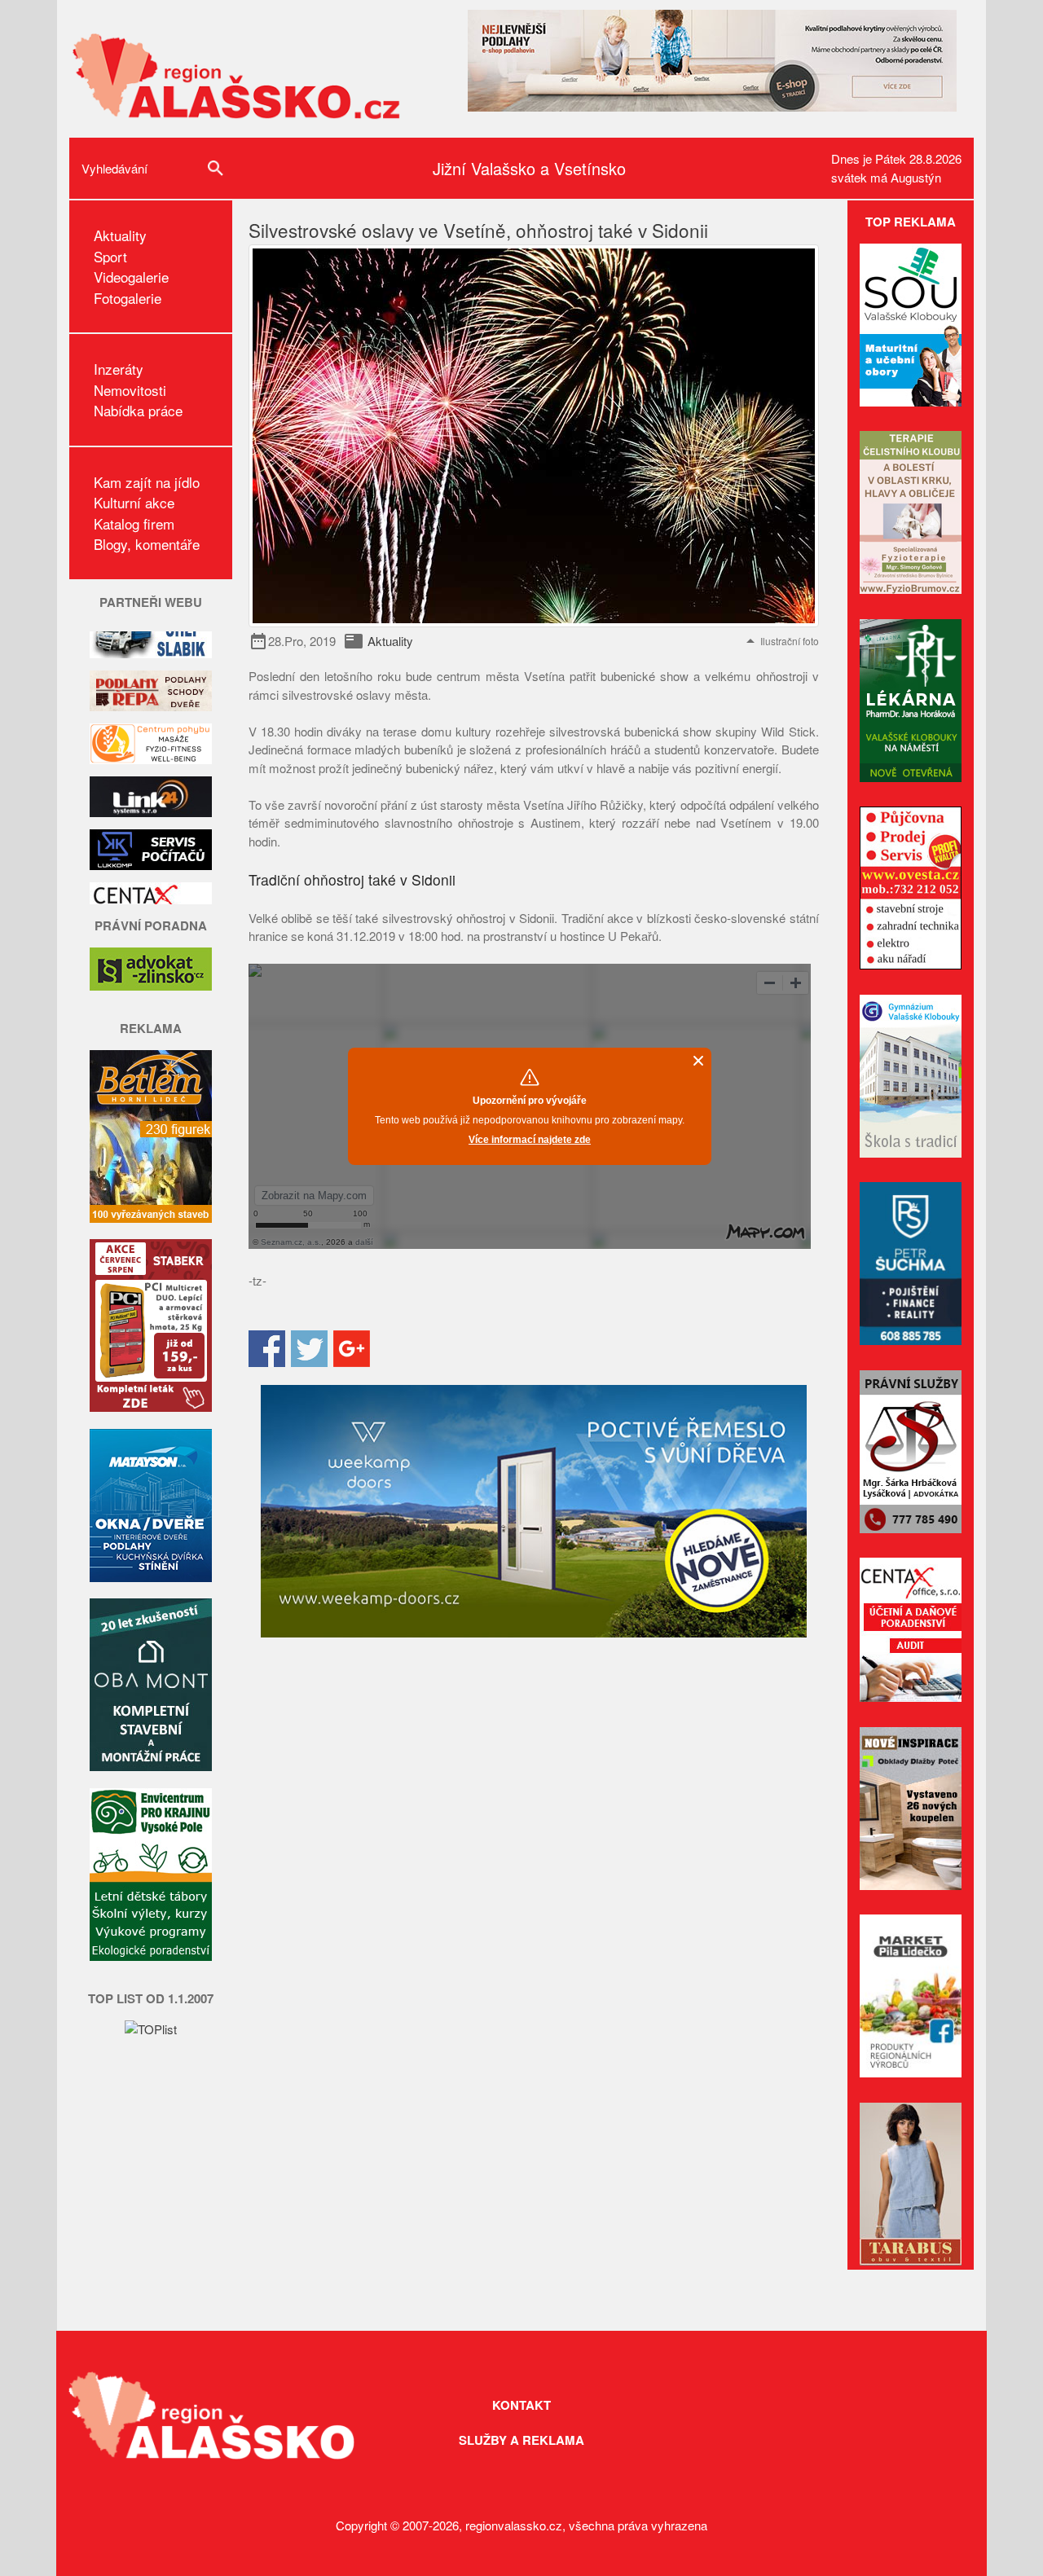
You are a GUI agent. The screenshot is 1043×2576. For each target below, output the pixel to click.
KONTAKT (521, 2405)
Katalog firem (134, 523)
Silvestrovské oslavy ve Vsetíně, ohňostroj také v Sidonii (478, 230)
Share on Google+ (352, 1349)
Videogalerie (131, 277)
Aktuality (120, 235)
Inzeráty (119, 369)
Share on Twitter (309, 1349)
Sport (110, 256)
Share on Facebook (267, 1349)
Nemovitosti (130, 390)
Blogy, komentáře (147, 544)
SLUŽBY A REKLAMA (521, 2440)
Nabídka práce (138, 410)
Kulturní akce (134, 502)
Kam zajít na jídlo (147, 482)
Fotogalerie (128, 298)
